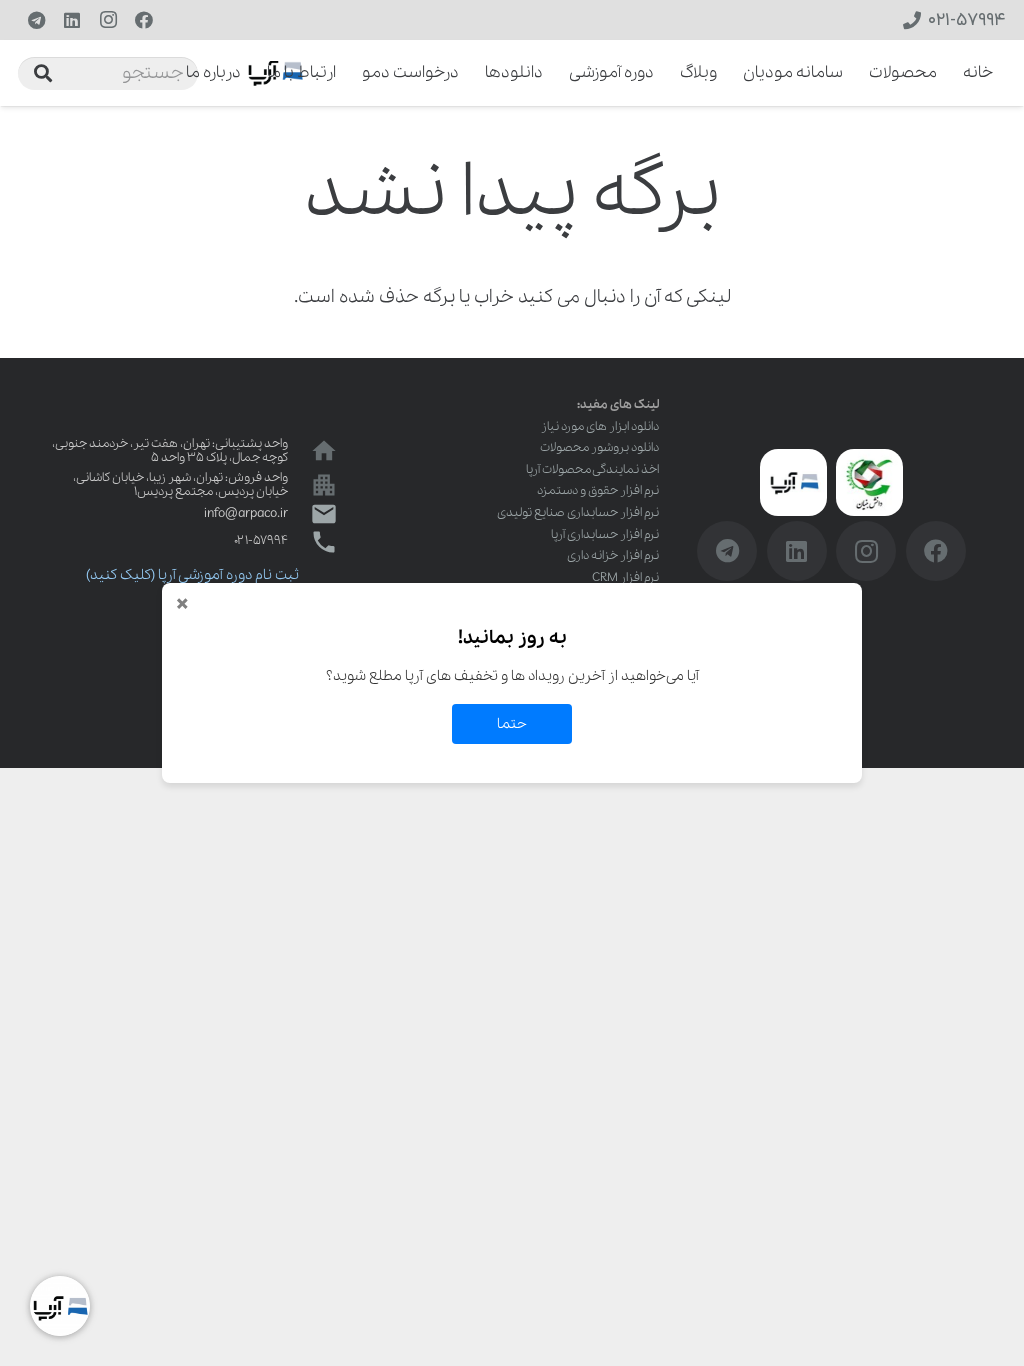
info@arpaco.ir (246, 513)
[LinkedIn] (72, 20)
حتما (512, 724)
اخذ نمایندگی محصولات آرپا (592, 469)
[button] (172, 73)
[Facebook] (144, 20)
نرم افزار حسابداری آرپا (605, 534)
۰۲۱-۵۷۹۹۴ (261, 540)
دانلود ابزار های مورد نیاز (600, 426)
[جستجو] (43, 73)
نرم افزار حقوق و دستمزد (598, 490)
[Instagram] (108, 20)
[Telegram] (36, 20)
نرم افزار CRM (625, 577)
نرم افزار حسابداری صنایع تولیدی (578, 512)
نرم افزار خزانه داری (613, 555)
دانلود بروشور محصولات (599, 447)
